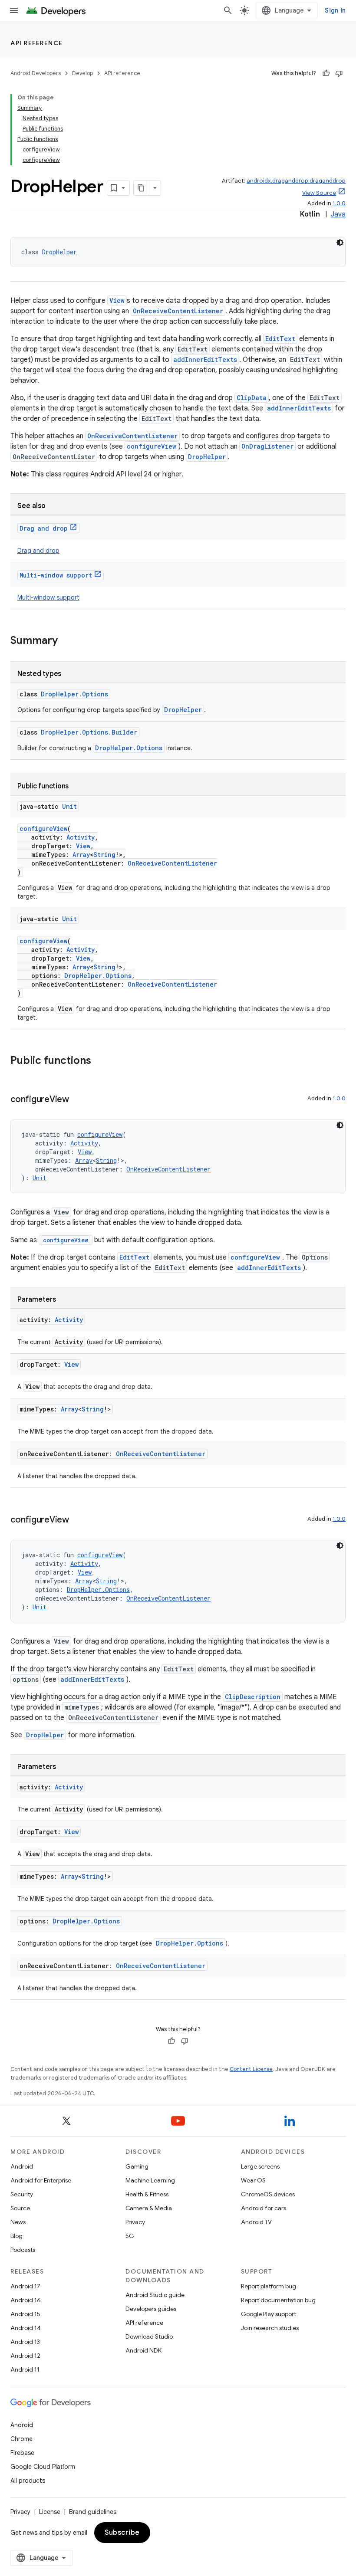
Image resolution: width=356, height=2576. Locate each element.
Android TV (256, 2222)
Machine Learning (150, 2180)
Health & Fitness (147, 2194)
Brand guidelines (93, 2512)
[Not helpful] (339, 73)
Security (22, 2194)
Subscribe (122, 2533)
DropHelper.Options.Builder (89, 732)
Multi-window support (56, 575)
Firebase (22, 2453)
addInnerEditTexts (205, 359)
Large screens (260, 2166)
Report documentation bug (278, 2300)
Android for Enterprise (41, 2180)
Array (81, 855)
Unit (69, 806)
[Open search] (228, 10)
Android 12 (25, 2356)
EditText (280, 339)
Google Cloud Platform (43, 2467)
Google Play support (269, 2314)
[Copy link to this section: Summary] (66, 641)
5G (130, 2236)
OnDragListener (267, 446)
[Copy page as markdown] (142, 188)
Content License (251, 2069)
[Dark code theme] (340, 243)
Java (338, 214)
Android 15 (25, 2314)
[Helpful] (326, 73)
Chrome (21, 2439)
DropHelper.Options (74, 694)
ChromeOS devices (268, 2194)
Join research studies (270, 2328)
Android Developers (36, 73)
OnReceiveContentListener (178, 311)
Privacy (135, 2222)
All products (28, 2481)
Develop (82, 73)
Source (20, 2208)
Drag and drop (44, 528)
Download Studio (149, 2336)
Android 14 (26, 2328)
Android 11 (25, 2369)
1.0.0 (339, 203)
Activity (81, 837)
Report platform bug (269, 2286)
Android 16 (26, 2300)
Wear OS (253, 2180)
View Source (319, 193)
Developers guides (151, 2309)
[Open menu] (14, 10)
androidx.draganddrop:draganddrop (296, 181)
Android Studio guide (155, 2295)
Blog (16, 2236)
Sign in (335, 10)
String (104, 855)
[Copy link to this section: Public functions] (100, 1061)
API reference (37, 43)
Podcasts (23, 2250)
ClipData (252, 398)
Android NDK (143, 2350)
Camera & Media (149, 2208)
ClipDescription (253, 1697)
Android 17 (25, 2286)
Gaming (137, 2166)
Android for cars (264, 2208)
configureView (152, 446)
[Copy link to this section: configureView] (78, 1100)
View (117, 300)
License (50, 2512)
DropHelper (59, 252)
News (18, 2222)
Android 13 (25, 2342)
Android (22, 2166)
